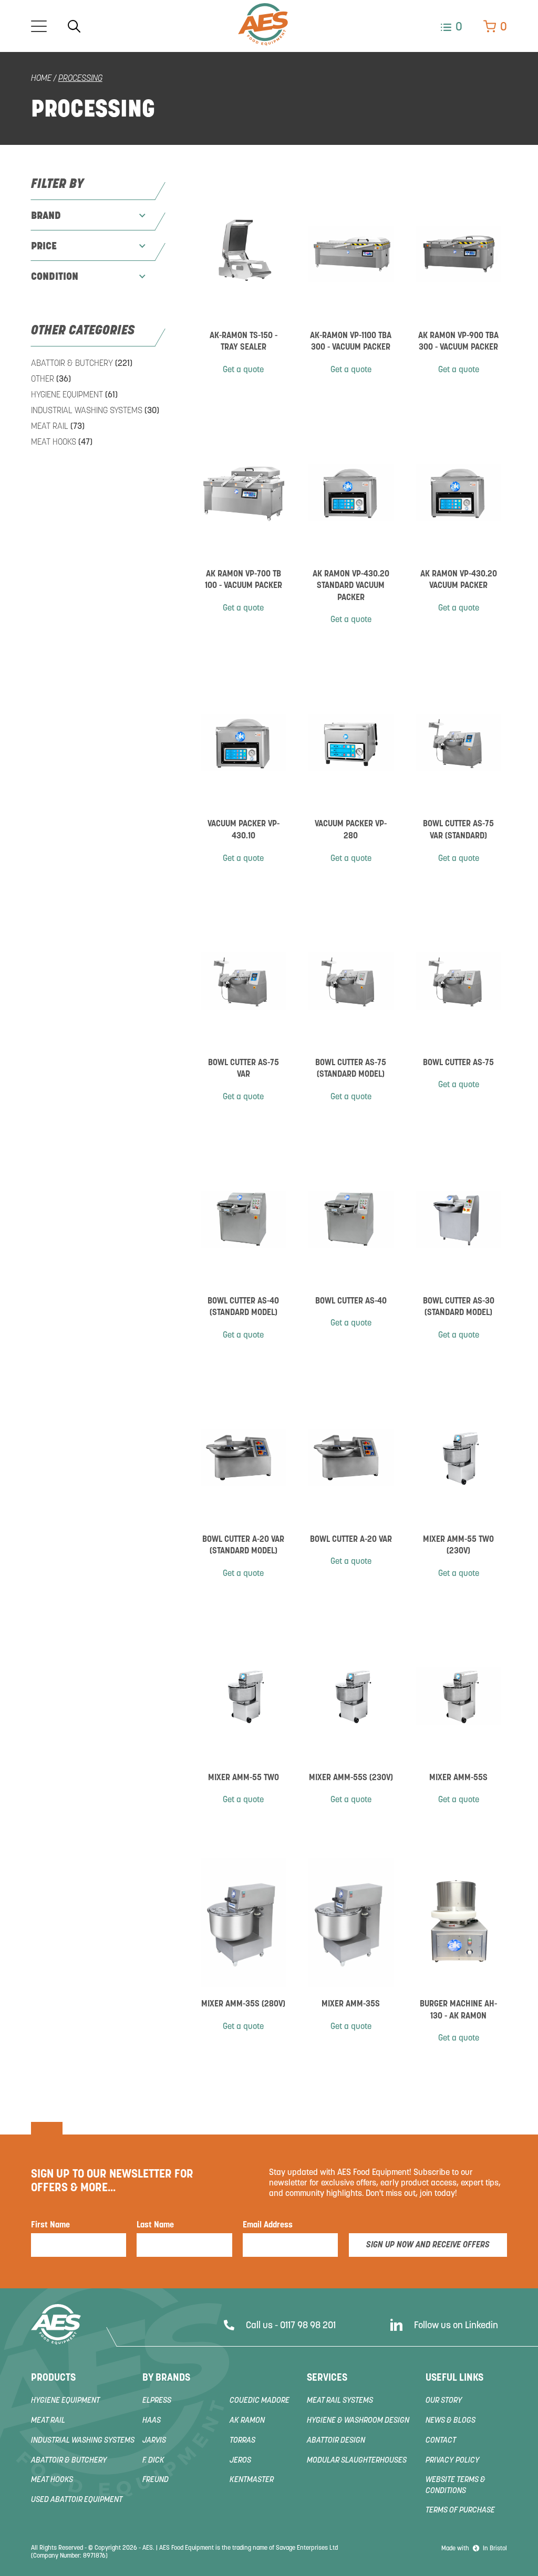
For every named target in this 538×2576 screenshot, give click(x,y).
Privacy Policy (453, 2461)
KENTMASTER (252, 2480)
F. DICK (153, 2461)
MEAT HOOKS (62, 443)
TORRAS (242, 2441)
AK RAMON (247, 2421)
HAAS (152, 2421)
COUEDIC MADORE (260, 2401)
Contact (441, 2441)
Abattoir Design (336, 2441)
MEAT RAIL (58, 427)
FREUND (156, 2480)
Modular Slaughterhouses (357, 2461)
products (53, 2378)
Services (327, 2378)
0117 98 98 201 (308, 2326)
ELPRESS (157, 2401)
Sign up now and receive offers (428, 2245)
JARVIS (154, 2441)
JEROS (240, 2461)
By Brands (166, 2378)
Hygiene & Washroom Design (358, 2421)
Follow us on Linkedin (456, 2326)
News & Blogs (451, 2421)
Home (41, 79)
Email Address (268, 2225)
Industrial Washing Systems (95, 411)
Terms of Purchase (460, 2511)
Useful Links (454, 2378)
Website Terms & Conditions (456, 2486)
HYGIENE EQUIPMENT (74, 395)
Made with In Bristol (474, 2549)
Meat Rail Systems (340, 2401)
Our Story (444, 2401)
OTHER (51, 380)
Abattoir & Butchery (82, 364)
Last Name (155, 2225)
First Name (50, 2225)
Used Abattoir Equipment (77, 2500)
